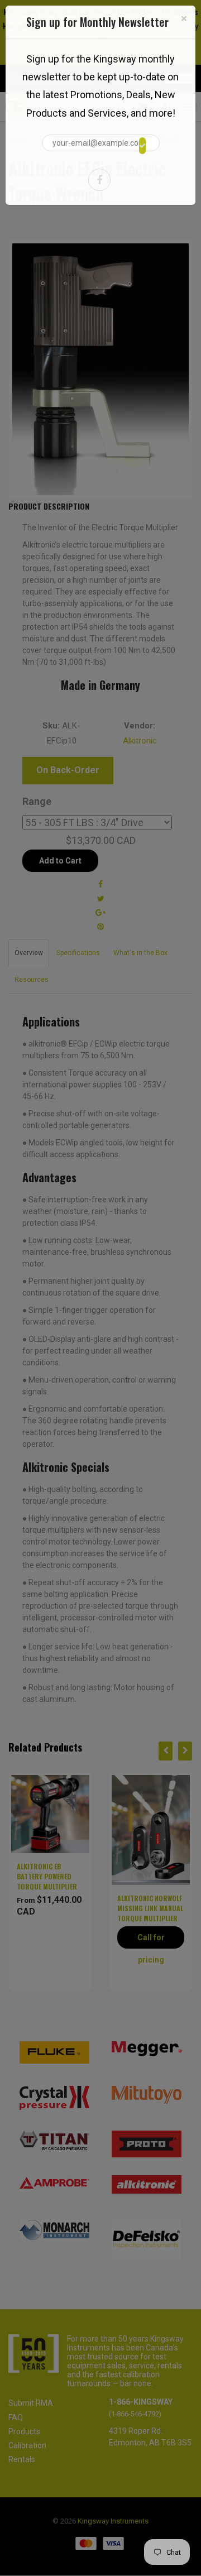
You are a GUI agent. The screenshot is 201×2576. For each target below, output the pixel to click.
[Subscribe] (142, 146)
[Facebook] (99, 180)
